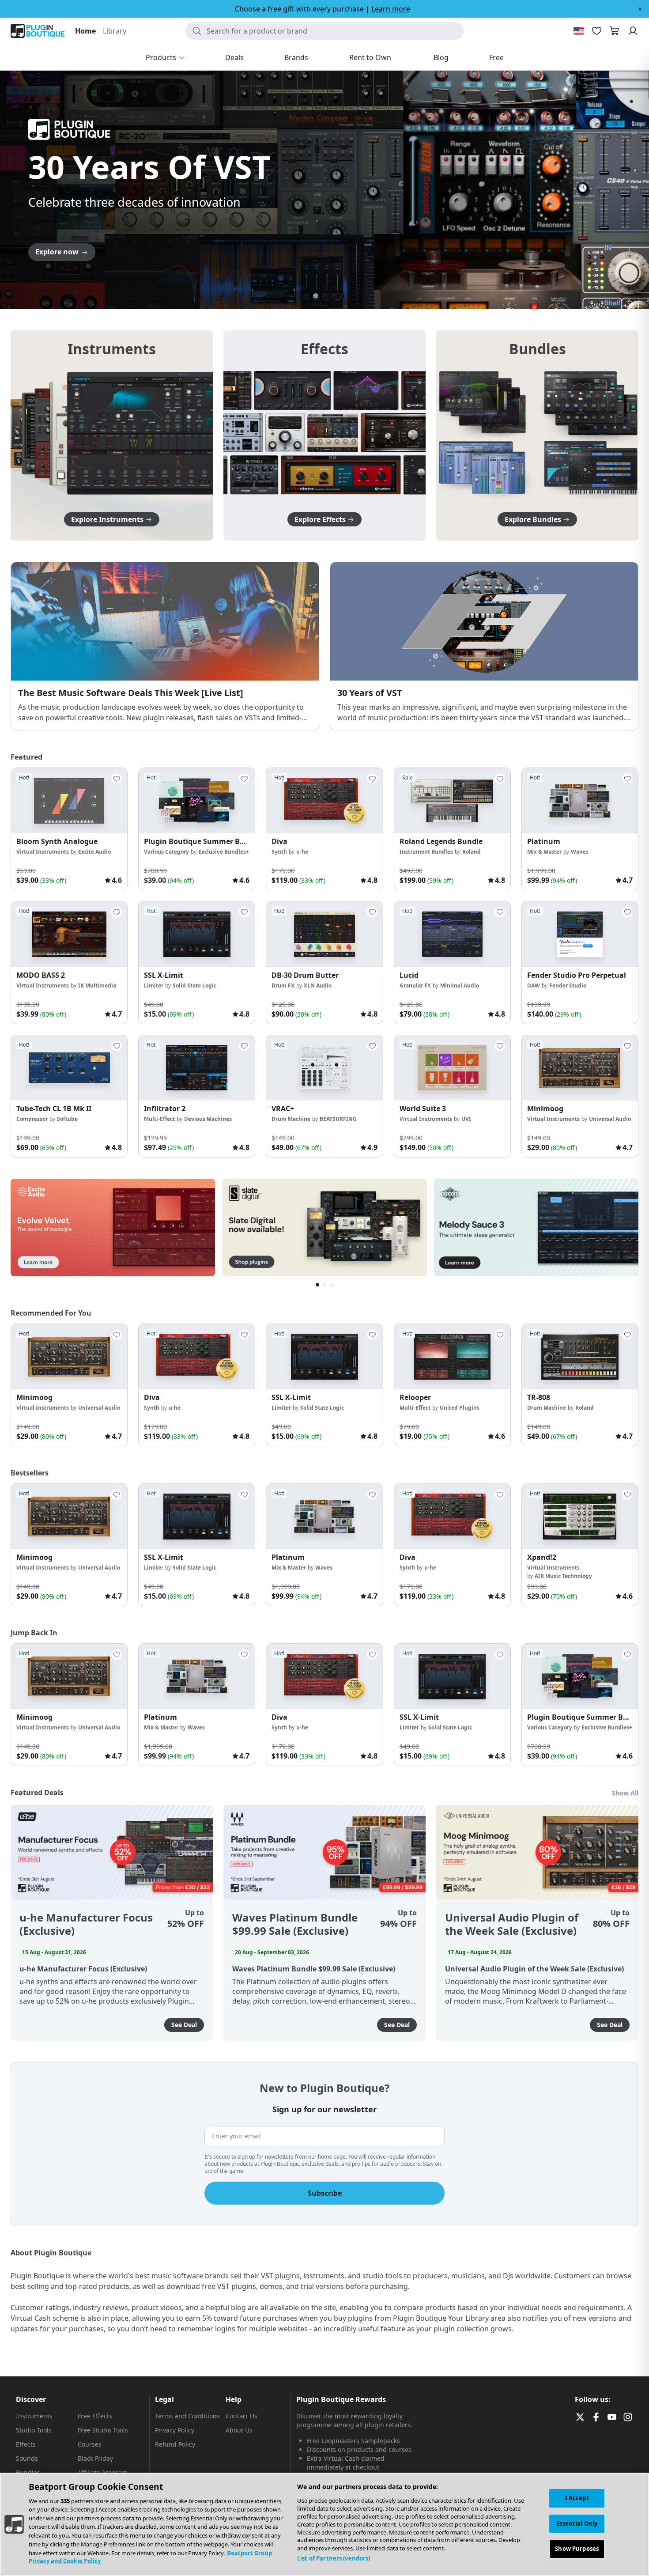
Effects (26, 2444)
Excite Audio (94, 852)
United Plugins (460, 1408)
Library (115, 31)
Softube (67, 1119)
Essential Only (577, 2523)
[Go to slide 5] (342, 296)
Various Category (166, 852)
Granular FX (415, 985)
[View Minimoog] (580, 1068)
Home (85, 31)
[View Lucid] (452, 934)
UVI (466, 1119)
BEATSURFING (338, 1119)
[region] (324, 2524)
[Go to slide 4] (333, 296)
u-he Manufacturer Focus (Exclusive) (86, 1924)
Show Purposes (577, 2549)
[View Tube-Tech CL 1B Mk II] (69, 1068)
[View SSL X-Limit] (197, 934)
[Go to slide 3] (324, 296)
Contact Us (241, 2416)
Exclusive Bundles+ (224, 852)
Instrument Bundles (426, 852)
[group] (69, 829)
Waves (579, 852)
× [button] (640, 9)
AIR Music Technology (563, 1576)
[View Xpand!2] (580, 1517)
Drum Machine (291, 1119)
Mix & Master (544, 852)
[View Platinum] (580, 801)
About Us (239, 2430)
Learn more (391, 9)
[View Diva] (324, 801)
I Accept (577, 2498)
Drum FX (283, 985)
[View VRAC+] (324, 1068)
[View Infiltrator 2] (197, 1068)
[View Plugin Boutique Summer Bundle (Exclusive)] (197, 801)
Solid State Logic (194, 985)
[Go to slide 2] (316, 296)
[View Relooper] (452, 1357)
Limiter (154, 985)
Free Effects (95, 2416)
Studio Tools (34, 2430)
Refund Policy (175, 2444)
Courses (90, 2444)
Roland (472, 852)
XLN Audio (318, 985)
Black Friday (95, 2458)
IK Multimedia (97, 985)
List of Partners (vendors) (334, 2558)
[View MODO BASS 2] (69, 934)
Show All (625, 1793)
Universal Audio (610, 1119)
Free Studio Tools (103, 2430)
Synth (279, 852)
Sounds (27, 2458)
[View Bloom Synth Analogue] (69, 801)
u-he (302, 852)
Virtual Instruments (43, 852)
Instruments (34, 2416)
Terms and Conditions (187, 2416)
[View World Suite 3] (452, 1068)
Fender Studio (568, 985)
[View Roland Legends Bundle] (452, 801)
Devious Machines (208, 1119)
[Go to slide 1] (307, 296)
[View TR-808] (580, 1357)
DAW (534, 985)
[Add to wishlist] (117, 779)
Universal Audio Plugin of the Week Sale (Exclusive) (512, 1924)
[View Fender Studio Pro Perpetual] (580, 934)
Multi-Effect (159, 1119)
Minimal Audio (460, 985)
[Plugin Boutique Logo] (38, 31)
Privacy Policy (175, 2430)
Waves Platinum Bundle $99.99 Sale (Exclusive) (295, 1924)
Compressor (32, 1119)
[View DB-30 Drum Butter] (324, 934)
